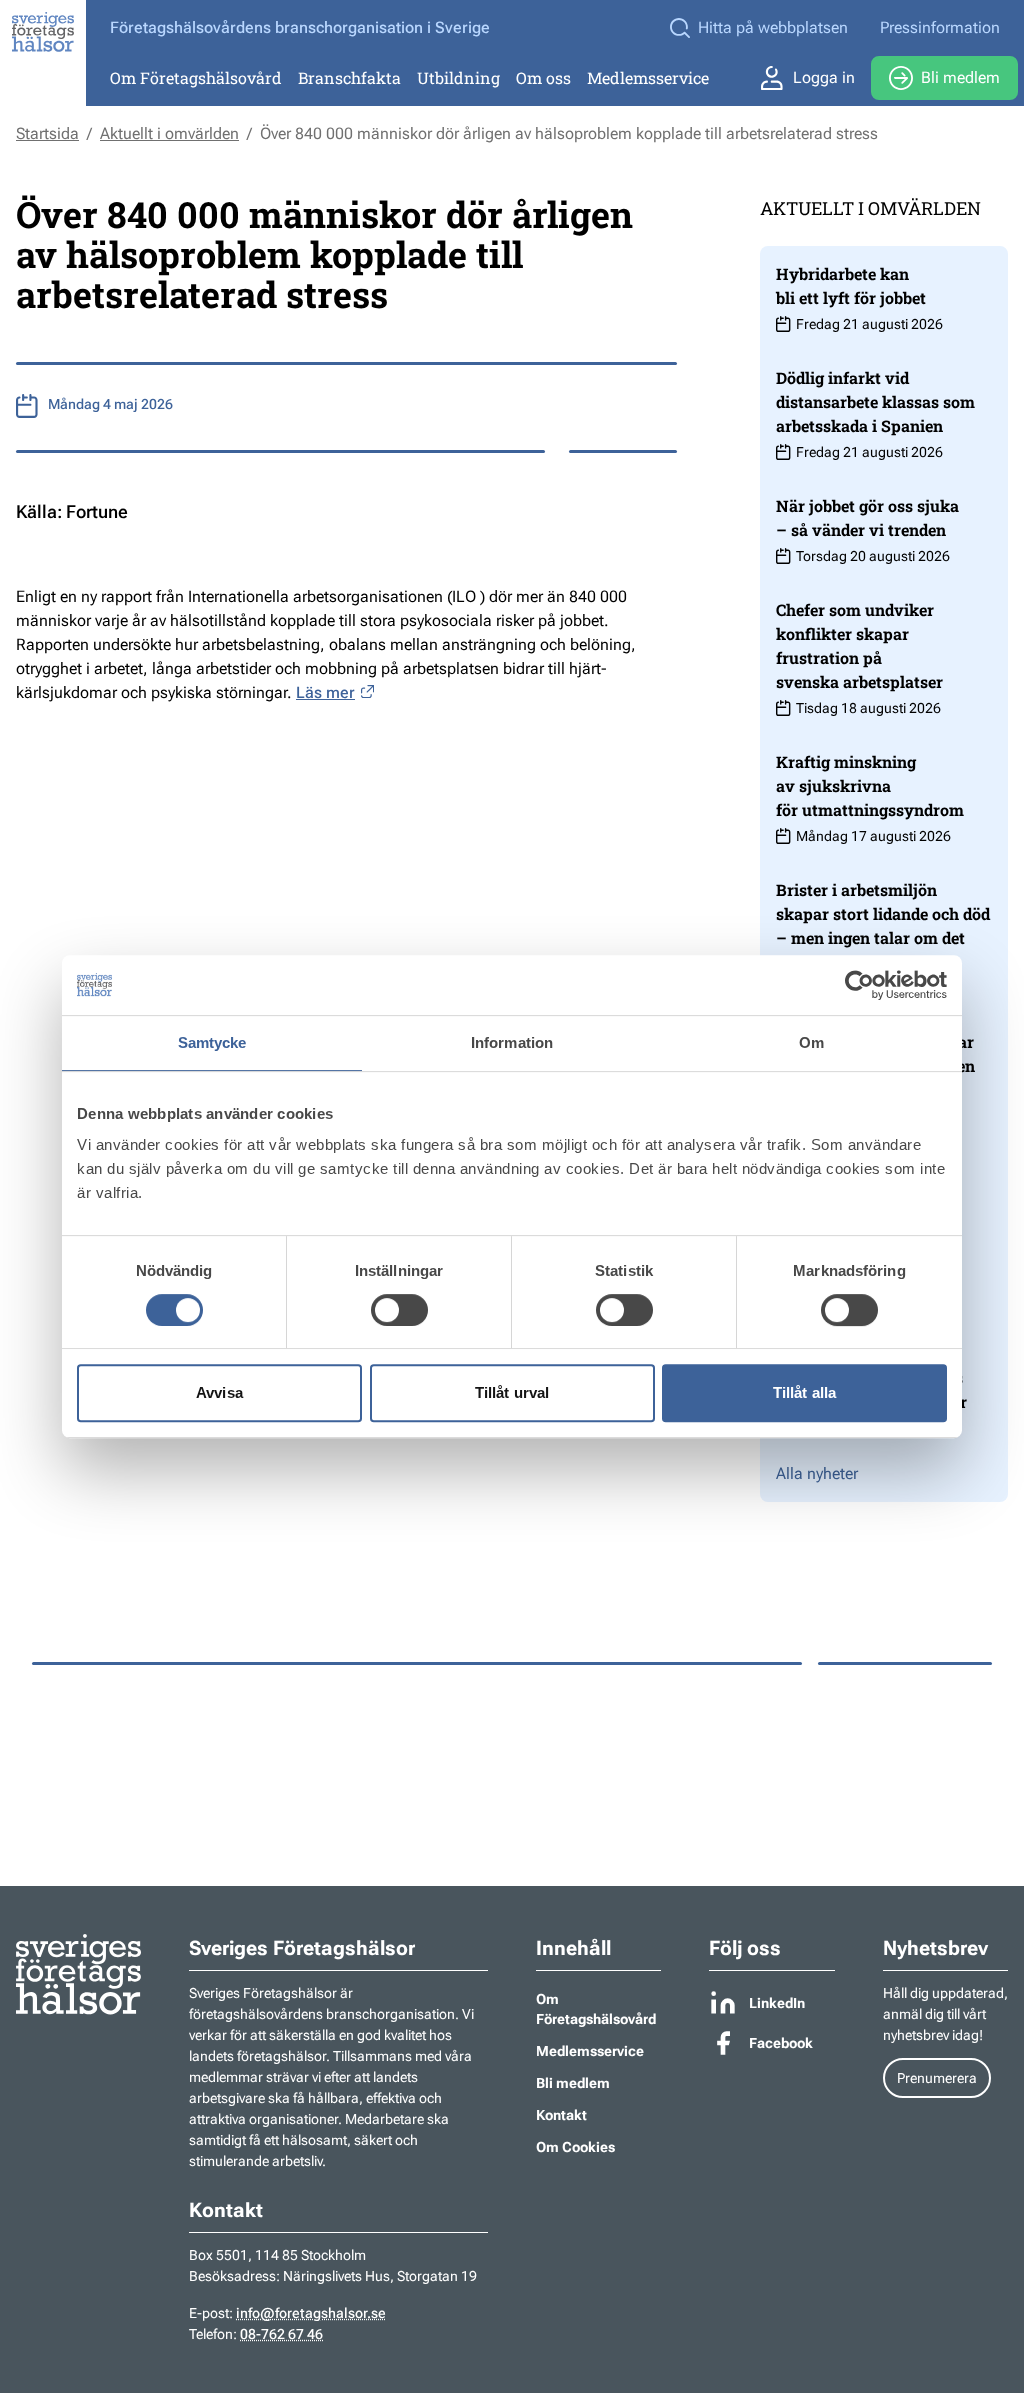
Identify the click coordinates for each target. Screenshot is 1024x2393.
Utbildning (458, 77)
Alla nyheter (817, 1473)
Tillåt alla (804, 1392)
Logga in (824, 77)
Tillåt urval (512, 1392)
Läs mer (325, 692)
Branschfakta (349, 77)
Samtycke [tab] (212, 1042)
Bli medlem (960, 77)
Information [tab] (512, 1042)
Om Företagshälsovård (196, 77)
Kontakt (561, 2115)
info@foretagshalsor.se (311, 2313)
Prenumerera (937, 2078)
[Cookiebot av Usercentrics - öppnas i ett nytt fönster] (859, 985)
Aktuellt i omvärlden (169, 133)
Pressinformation (940, 27)
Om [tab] (811, 1042)
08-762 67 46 (281, 2334)
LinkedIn (777, 2003)
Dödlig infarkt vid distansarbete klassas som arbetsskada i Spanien (875, 401)
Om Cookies (575, 2147)
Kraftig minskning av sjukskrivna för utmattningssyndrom (870, 785)
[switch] (399, 1310)
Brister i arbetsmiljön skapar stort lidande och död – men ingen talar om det (883, 913)
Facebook (781, 2043)
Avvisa (219, 1392)
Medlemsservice (648, 77)
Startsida (47, 133)
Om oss (543, 77)
